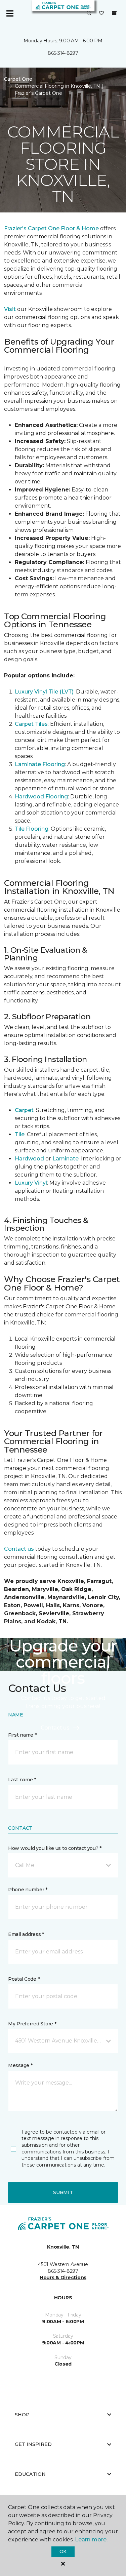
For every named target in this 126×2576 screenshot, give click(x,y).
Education (30, 2474)
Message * (20, 2065)
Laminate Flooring (40, 764)
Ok (63, 2551)
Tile (20, 1134)
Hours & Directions (63, 2277)
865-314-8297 (63, 53)
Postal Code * (24, 1979)
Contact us (19, 1549)
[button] (89, 13)
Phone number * (28, 1890)
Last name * (22, 1780)
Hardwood (29, 1159)
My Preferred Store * (32, 2024)
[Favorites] (101, 13)
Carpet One (18, 79)
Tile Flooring (32, 829)
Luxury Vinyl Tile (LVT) (44, 692)
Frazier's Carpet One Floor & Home (51, 228)
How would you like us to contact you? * (55, 1848)
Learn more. (91, 2540)
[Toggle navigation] (10, 13)
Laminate (66, 1159)
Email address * (26, 1934)
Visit (10, 309)
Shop (22, 2415)
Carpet (24, 1110)
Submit (63, 2192)
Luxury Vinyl (31, 1183)
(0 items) (114, 13)
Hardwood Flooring (41, 797)
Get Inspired (33, 2444)
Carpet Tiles (31, 724)
